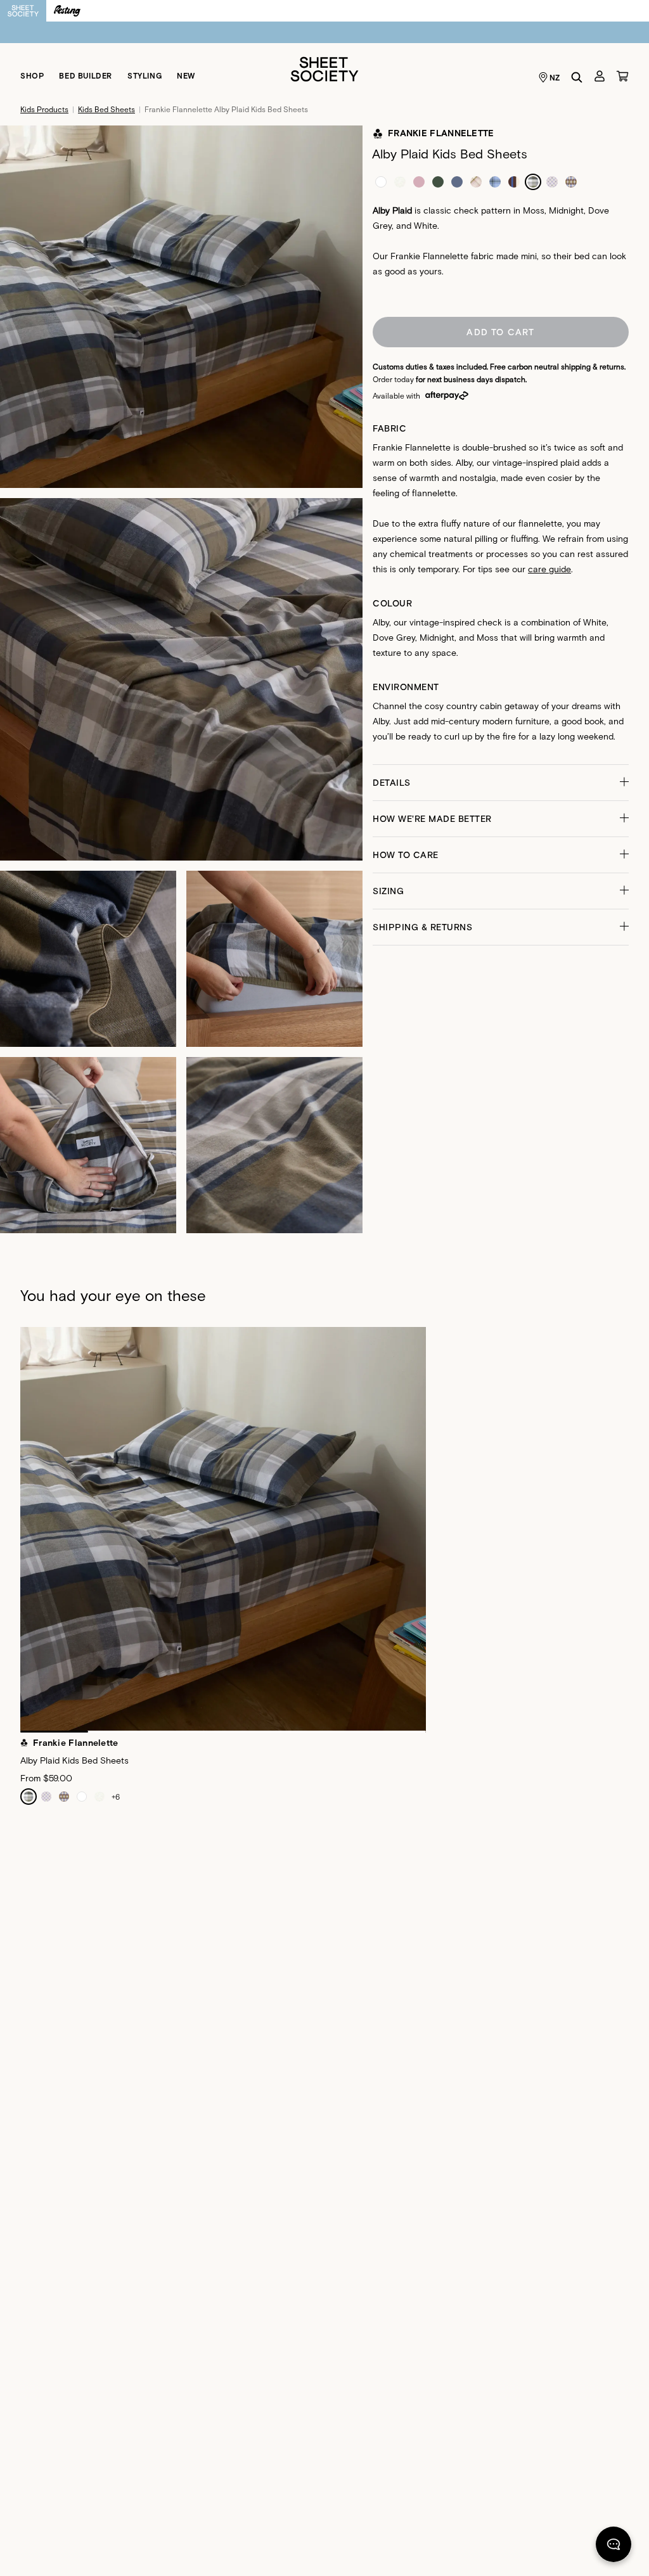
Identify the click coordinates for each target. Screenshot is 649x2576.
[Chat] (614, 2547)
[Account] (600, 76)
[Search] (577, 77)
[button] (501, 783)
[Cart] (622, 76)
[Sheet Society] (324, 68)
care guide (549, 569)
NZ (555, 77)
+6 (116, 1797)
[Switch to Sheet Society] (23, 11)
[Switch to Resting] (67, 11)
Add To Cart (500, 332)
